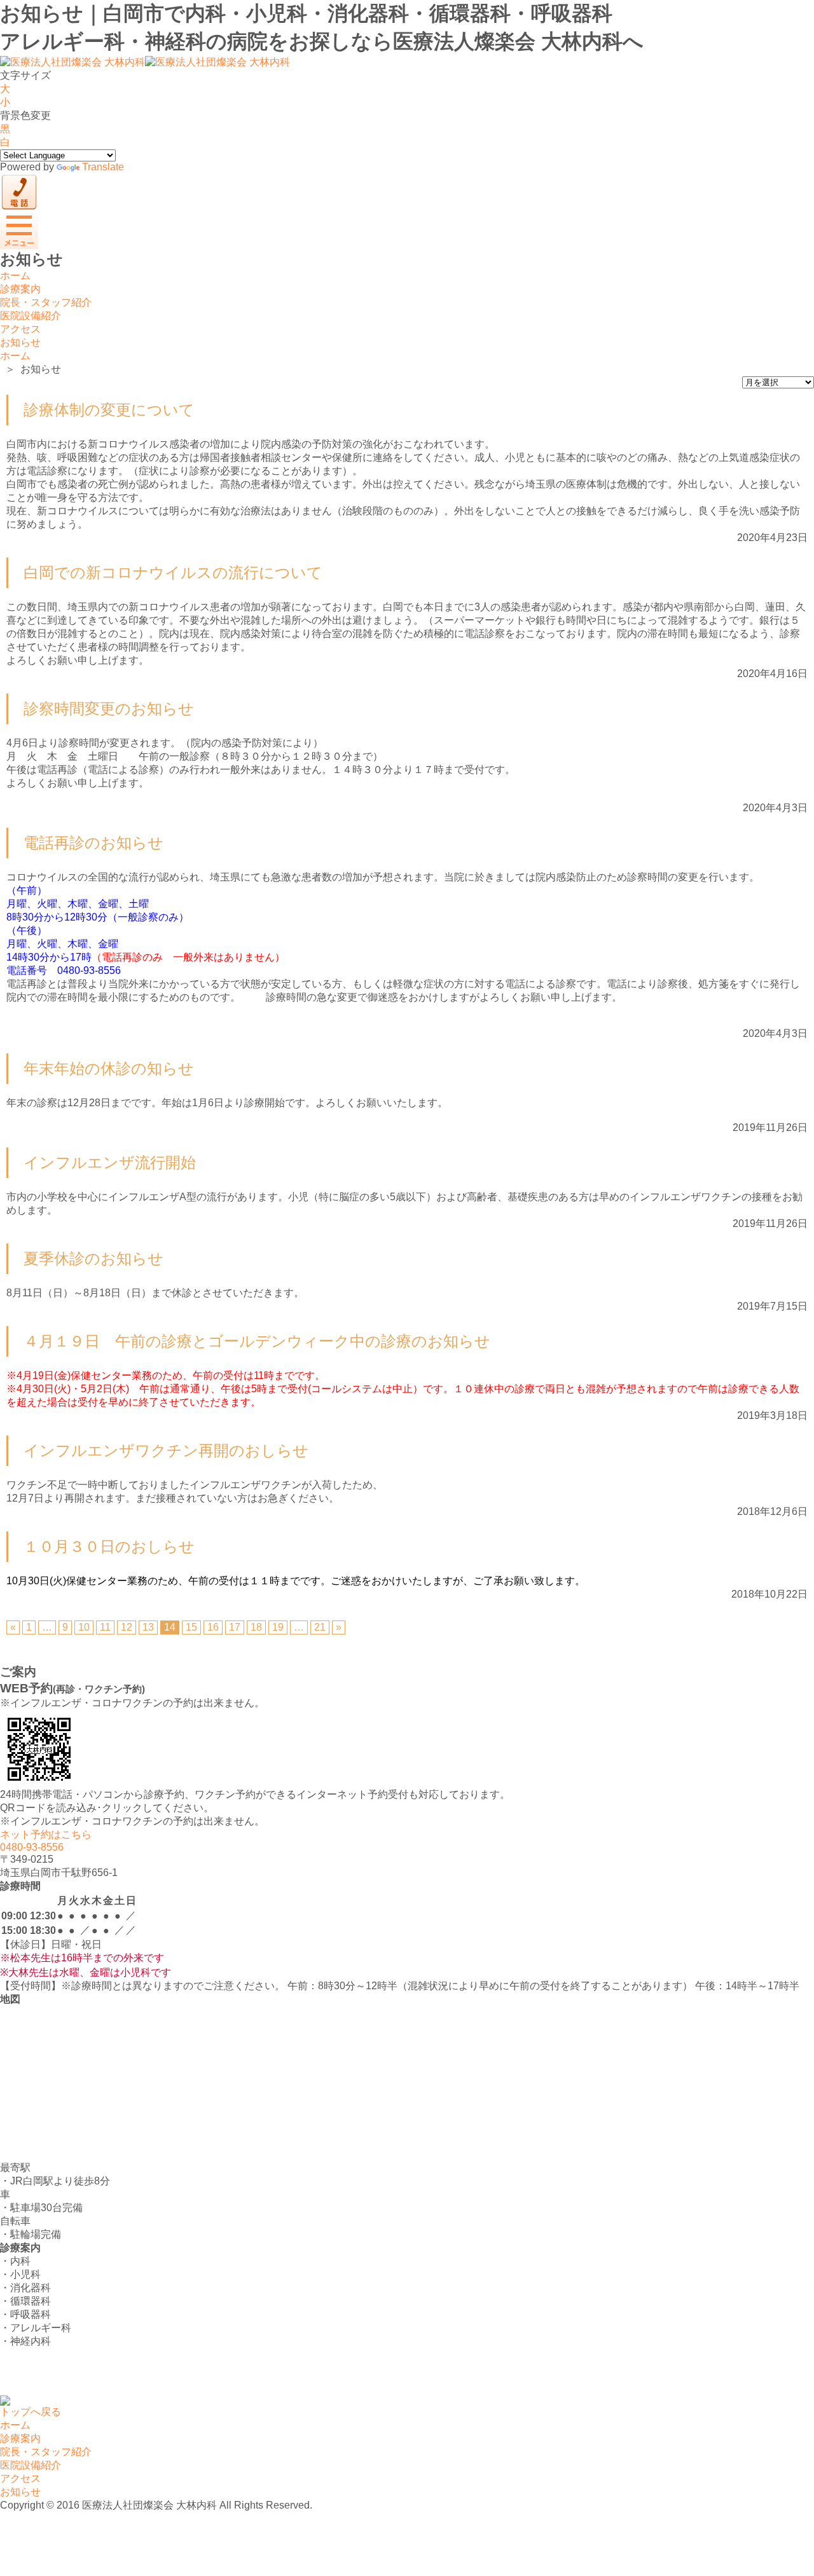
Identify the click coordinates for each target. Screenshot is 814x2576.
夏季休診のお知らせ (93, 1258)
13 (148, 1627)
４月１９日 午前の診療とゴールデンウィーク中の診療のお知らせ (257, 1341)
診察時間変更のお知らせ (109, 709)
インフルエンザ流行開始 (110, 1162)
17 (235, 1627)
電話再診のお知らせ (93, 843)
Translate (103, 167)
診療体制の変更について (109, 410)
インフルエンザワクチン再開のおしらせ (166, 1450)
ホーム (15, 276)
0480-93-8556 (32, 1847)
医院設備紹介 (31, 316)
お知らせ (20, 342)
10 (84, 1627)
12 (127, 1627)
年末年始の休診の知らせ (109, 1068)
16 (213, 1627)
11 (105, 1627)
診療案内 (20, 289)
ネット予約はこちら (46, 1834)
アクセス (20, 329)
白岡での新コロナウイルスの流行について (173, 572)
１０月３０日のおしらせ (109, 1546)
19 (278, 1627)
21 (320, 1627)
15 (191, 1627)
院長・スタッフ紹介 (46, 302)
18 (256, 1627)
